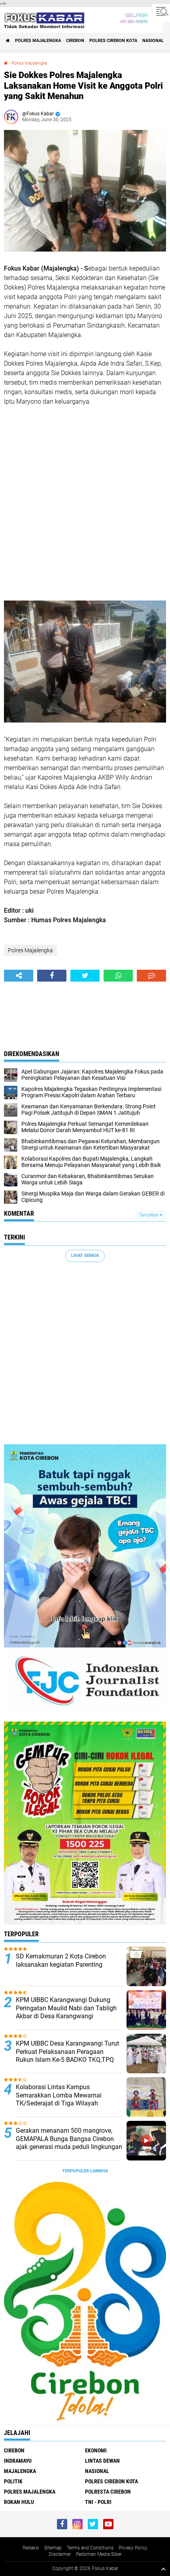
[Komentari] (151, 976)
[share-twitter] (85, 976)
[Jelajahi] (161, 11)
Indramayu (18, 2461)
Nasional (153, 41)
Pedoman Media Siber (99, 2554)
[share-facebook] (52, 976)
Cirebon (75, 41)
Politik (13, 2481)
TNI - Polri (98, 2502)
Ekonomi (96, 2450)
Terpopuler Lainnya (85, 2171)
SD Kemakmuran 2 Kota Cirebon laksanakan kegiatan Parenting (61, 1960)
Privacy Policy (133, 2548)
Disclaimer (60, 2554)
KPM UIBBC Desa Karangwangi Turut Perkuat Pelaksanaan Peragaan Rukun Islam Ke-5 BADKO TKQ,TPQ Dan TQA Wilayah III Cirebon (67, 2056)
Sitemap (53, 2548)
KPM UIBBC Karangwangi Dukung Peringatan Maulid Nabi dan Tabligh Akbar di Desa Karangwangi (66, 2008)
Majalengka (20, 2471)
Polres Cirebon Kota (113, 41)
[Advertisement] (85, 503)
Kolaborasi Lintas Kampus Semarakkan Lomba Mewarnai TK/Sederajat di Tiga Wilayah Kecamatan (59, 2099)
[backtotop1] (163, 2569)
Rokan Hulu (19, 2502)
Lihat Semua (85, 1256)
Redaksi (31, 2548)
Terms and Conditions (90, 2548)
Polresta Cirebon (108, 2492)
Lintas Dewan (102, 2461)
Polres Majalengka (38, 41)
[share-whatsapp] (118, 976)
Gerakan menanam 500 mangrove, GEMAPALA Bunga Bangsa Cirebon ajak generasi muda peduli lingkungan (69, 2139)
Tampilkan (149, 1215)
